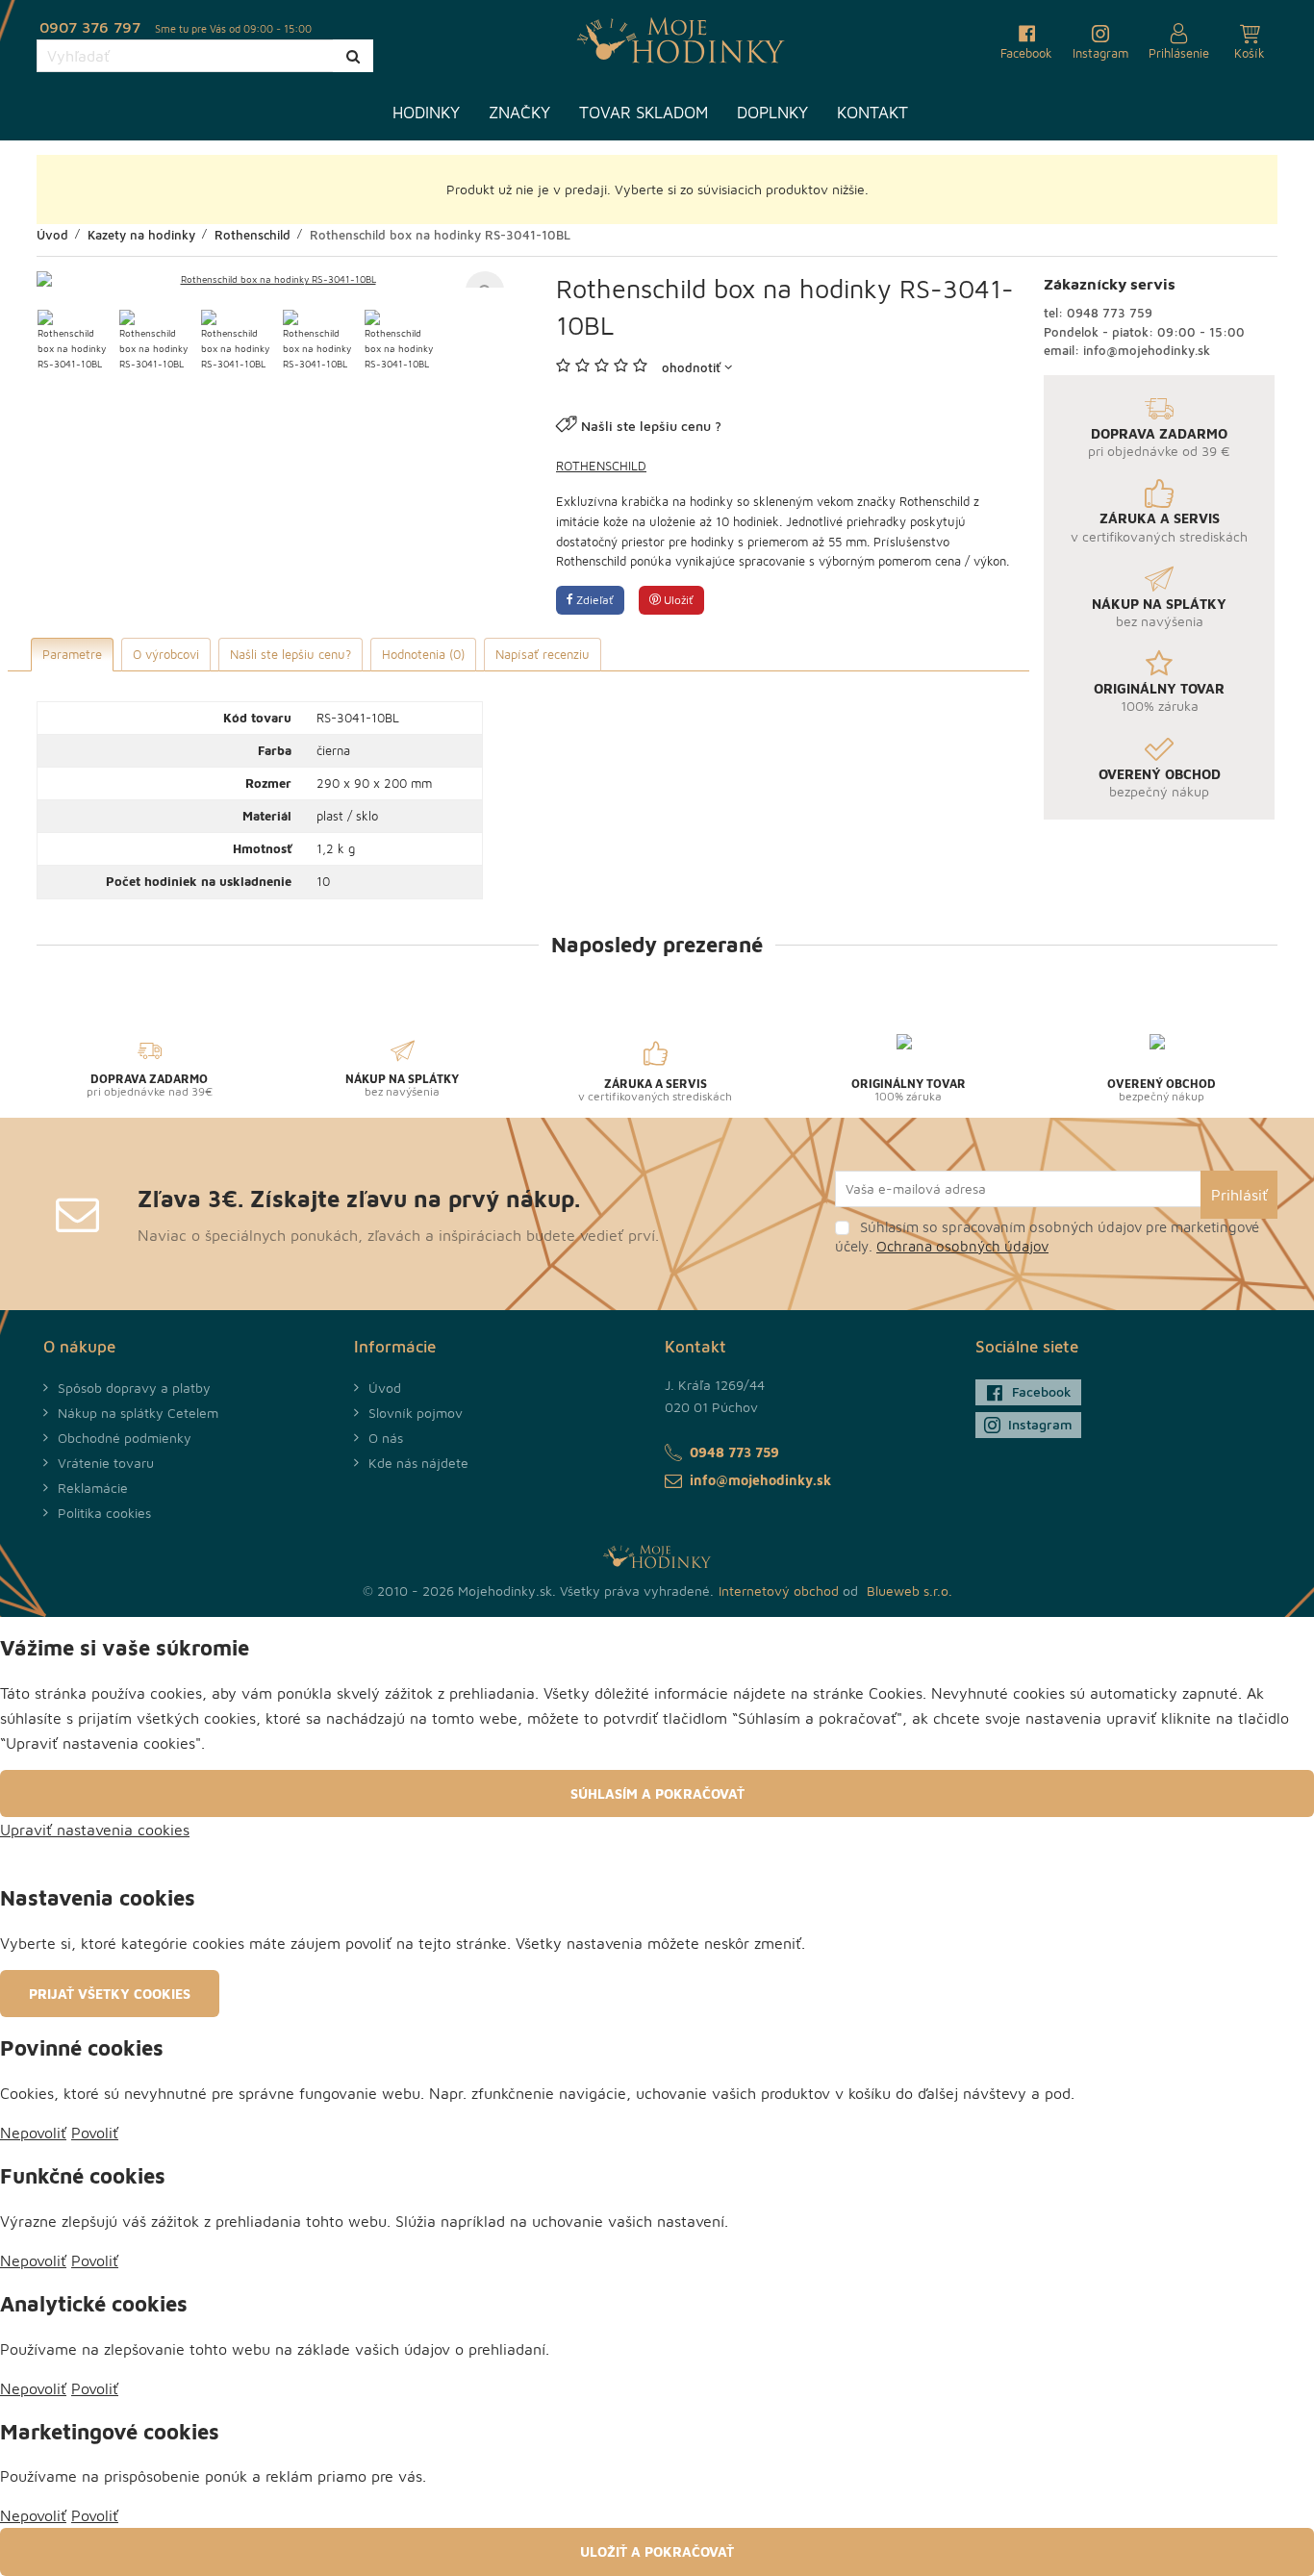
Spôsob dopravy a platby (134, 1388)
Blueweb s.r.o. (910, 1591)
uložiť (677, 600)
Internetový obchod (779, 1591)
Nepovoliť (33, 2133)
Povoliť (95, 2133)
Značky (519, 113)
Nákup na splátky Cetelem (138, 1413)
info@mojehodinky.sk (1147, 350)
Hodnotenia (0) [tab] (423, 654)
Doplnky (772, 113)
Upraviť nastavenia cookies (95, 1830)
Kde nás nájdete (418, 1463)
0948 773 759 (1110, 313)
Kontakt (872, 113)
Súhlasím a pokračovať (657, 1793)
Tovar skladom (644, 113)
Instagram (1040, 1424)
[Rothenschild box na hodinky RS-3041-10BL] (270, 279)
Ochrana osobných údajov (962, 1246)
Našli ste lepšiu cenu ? (651, 426)
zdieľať (594, 600)
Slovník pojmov (416, 1413)
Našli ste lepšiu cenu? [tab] (291, 654)
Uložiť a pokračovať (657, 2551)
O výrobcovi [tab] (166, 654)
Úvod (385, 1388)
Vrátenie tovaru (106, 1463)
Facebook (1042, 1391)
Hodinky (426, 113)
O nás (386, 1438)
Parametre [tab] (72, 654)
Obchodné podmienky (125, 1438)
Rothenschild (601, 466)
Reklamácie (93, 1488)
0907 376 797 (90, 27)
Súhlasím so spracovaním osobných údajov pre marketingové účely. (1047, 1237)
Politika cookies (104, 1513)
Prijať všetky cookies (110, 1994)
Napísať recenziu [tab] (543, 654)
